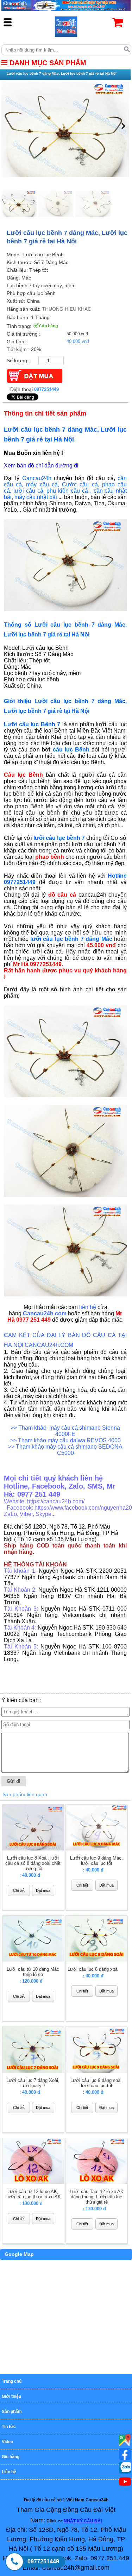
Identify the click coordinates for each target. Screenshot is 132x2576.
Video (7, 2442)
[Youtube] (125, 2440)
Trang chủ (12, 2381)
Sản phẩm (12, 2412)
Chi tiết (19, 1890)
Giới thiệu (11, 2396)
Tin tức (9, 2427)
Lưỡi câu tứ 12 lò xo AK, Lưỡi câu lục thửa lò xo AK (33, 2194)
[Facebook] (125, 2454)
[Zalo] (125, 2468)
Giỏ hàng (11, 2457)
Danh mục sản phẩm (47, 63)
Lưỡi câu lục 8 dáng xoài (93, 1969)
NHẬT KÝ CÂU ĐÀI (83, 2521)
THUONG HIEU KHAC (67, 309)
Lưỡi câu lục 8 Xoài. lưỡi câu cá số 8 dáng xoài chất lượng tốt (33, 1863)
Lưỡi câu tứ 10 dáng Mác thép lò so (33, 1972)
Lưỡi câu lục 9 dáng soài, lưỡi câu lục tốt (97, 2083)
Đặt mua (43, 1890)
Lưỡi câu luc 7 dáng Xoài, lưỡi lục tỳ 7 (33, 2083)
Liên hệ (9, 2472)
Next (122, 126)
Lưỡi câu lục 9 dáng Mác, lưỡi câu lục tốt (96, 1861)
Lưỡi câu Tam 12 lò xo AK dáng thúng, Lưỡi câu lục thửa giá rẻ (97, 2197)
